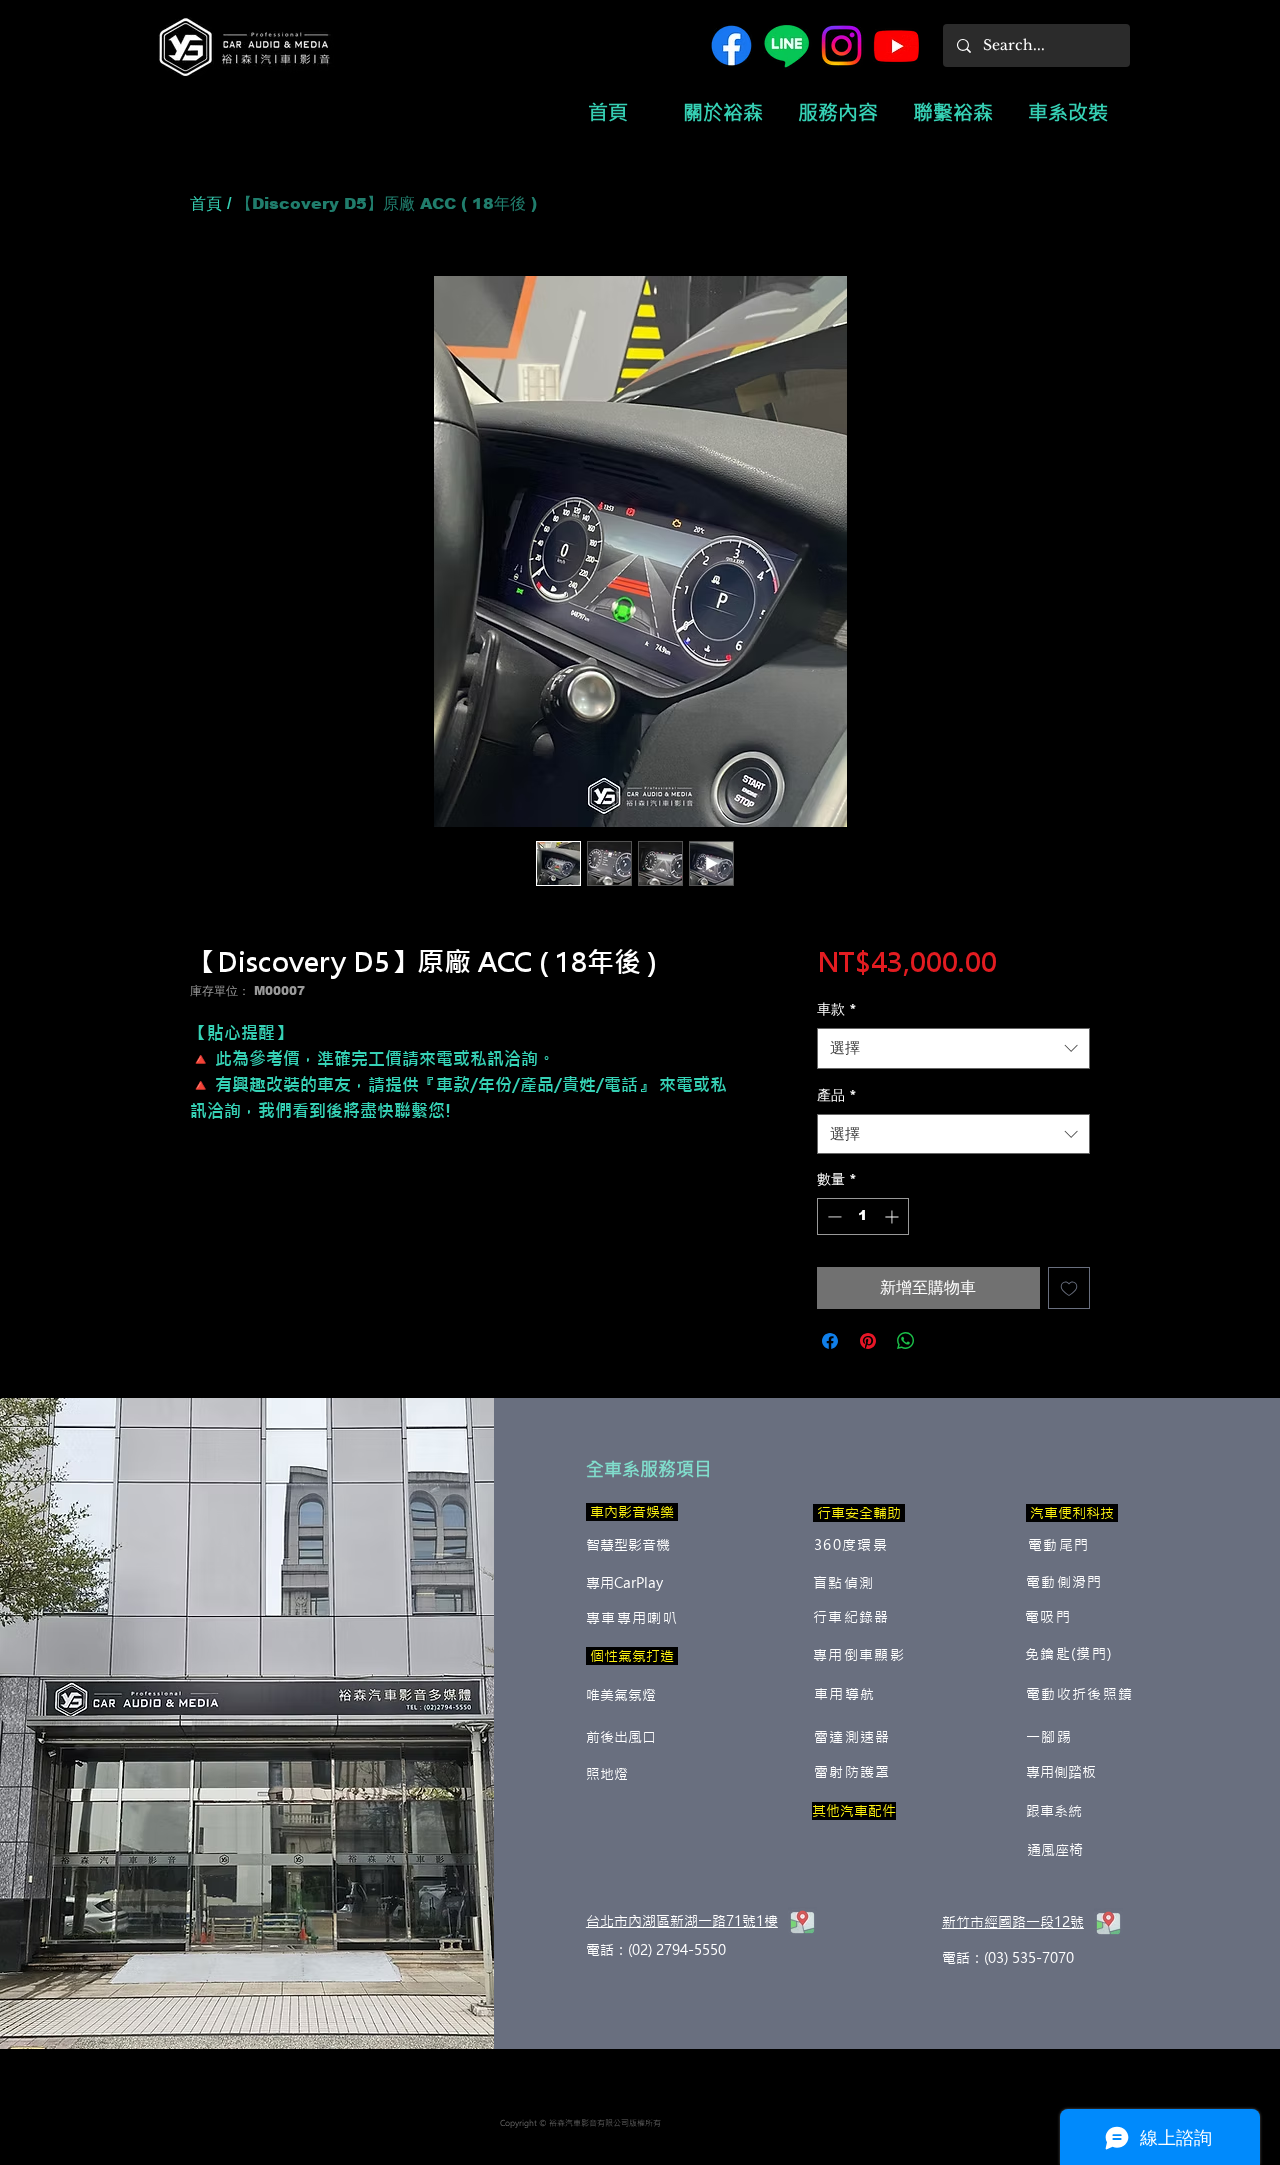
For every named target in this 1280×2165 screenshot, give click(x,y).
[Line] (786, 45)
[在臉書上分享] (830, 1341)
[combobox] (953, 1048)
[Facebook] (731, 45)
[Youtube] (896, 45)
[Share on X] (944, 1341)
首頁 (206, 203)
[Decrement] (832, 1216)
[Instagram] (841, 45)
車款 (837, 1009)
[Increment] (893, 1216)
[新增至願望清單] (1069, 1288)
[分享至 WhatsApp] (906, 1341)
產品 (837, 1095)
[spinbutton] (863, 1216)
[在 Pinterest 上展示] (868, 1341)
